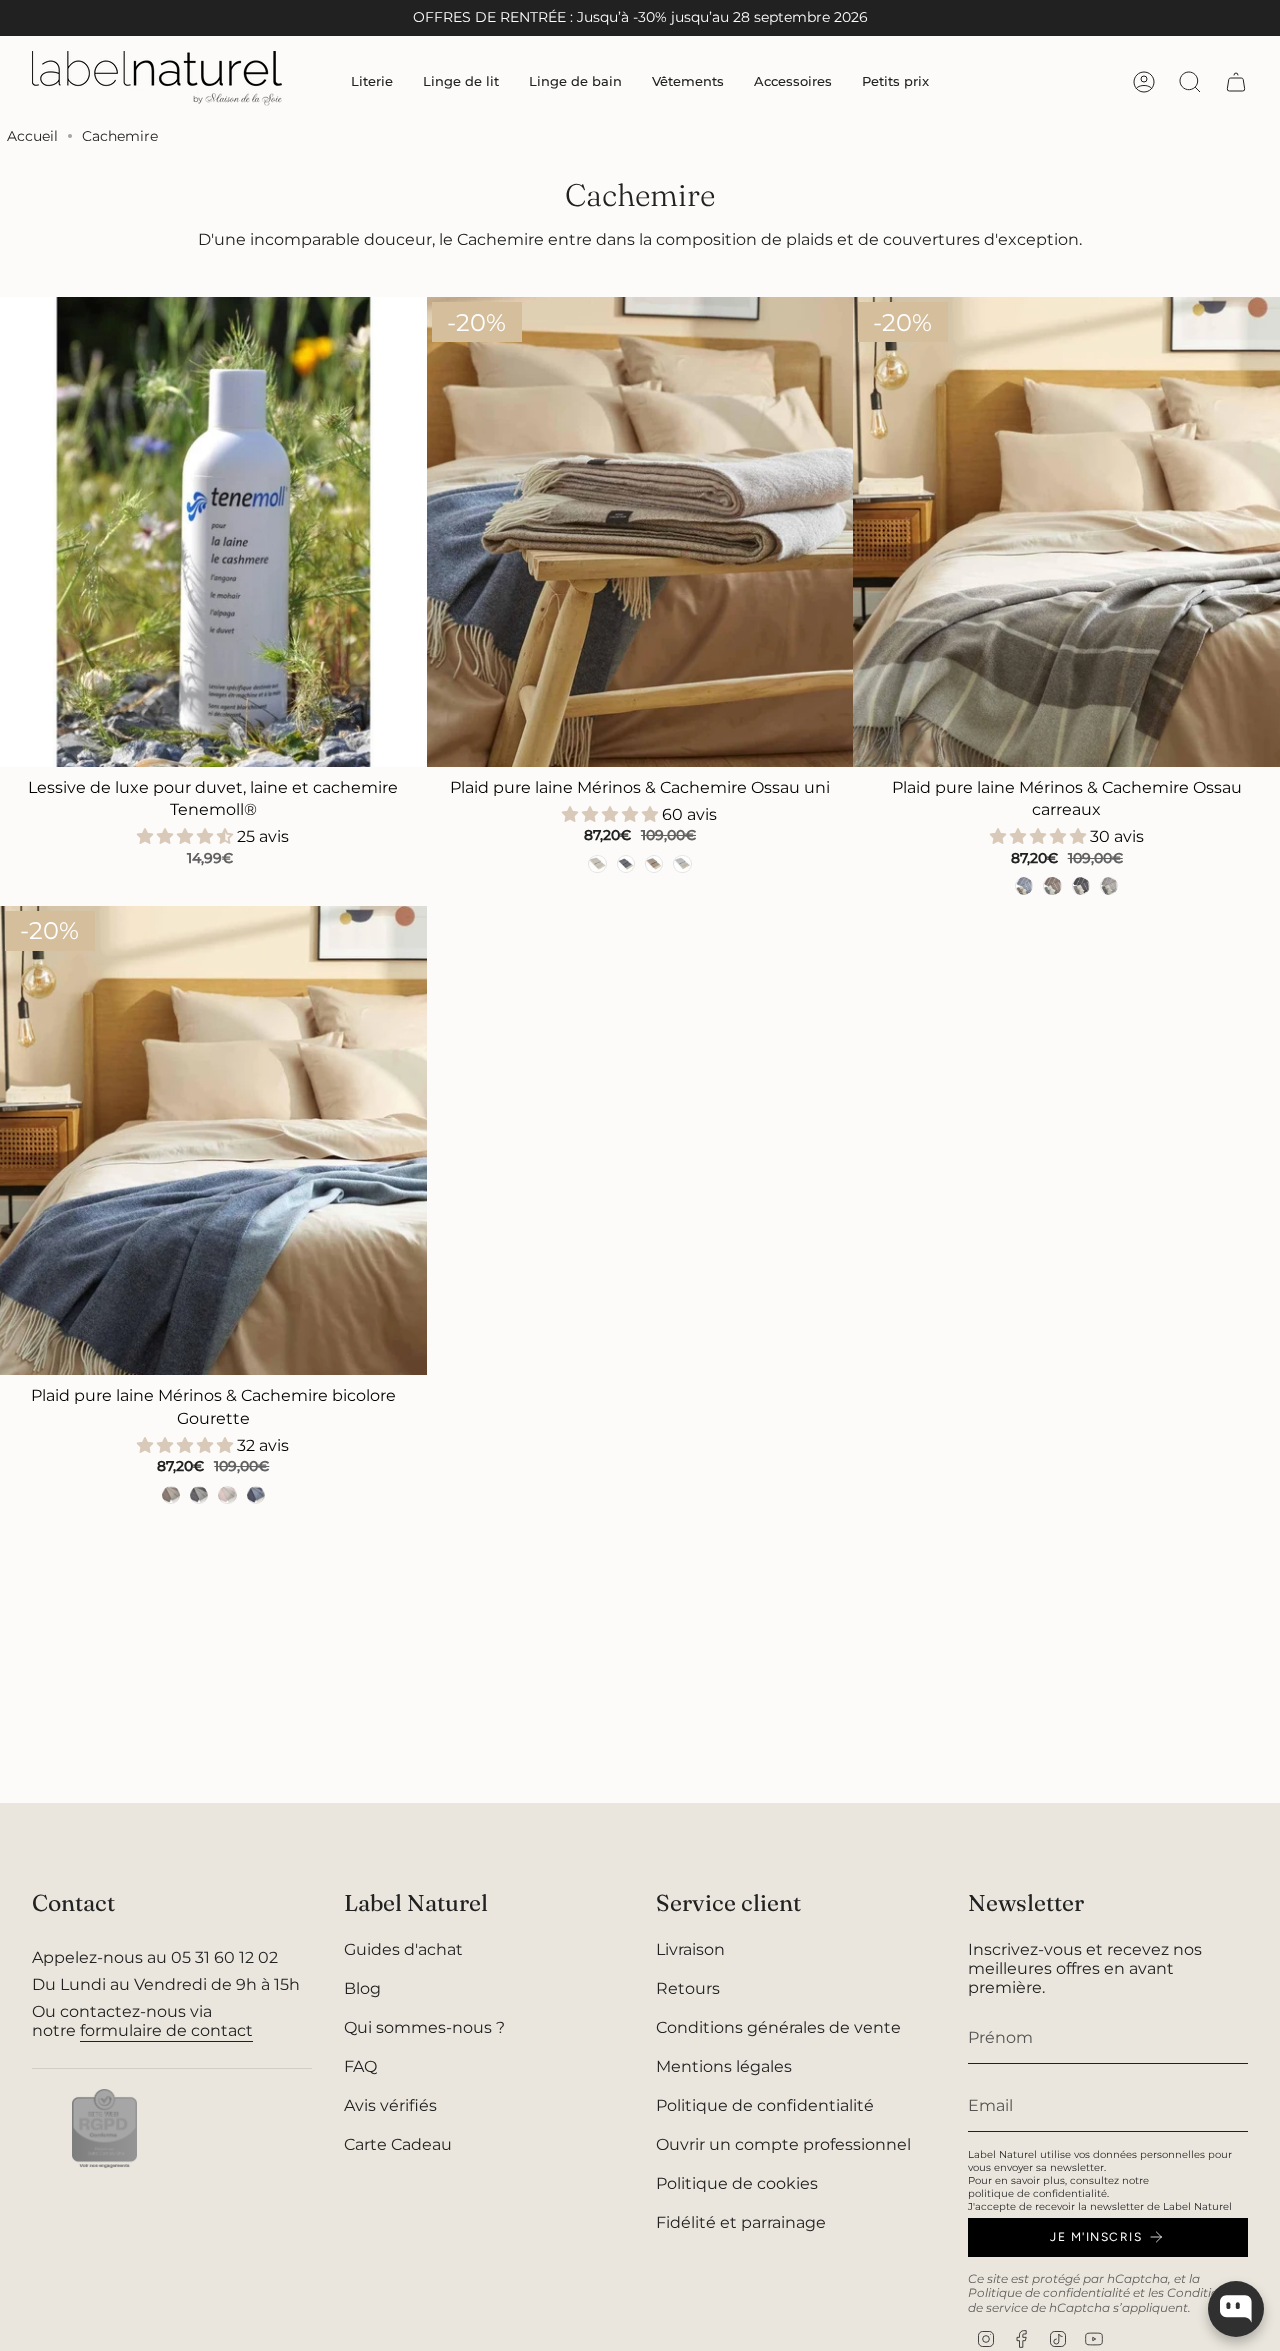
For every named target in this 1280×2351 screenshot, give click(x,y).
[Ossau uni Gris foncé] (626, 864)
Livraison (690, 1949)
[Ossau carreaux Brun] (1052, 886)
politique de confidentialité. (1038, 2193)
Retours (688, 1988)
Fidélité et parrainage (741, 2222)
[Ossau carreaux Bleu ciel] (1024, 886)
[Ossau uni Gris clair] (682, 864)
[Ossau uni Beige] (597, 864)
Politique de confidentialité (765, 2105)
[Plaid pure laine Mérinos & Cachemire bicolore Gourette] (213, 1140)
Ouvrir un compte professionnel (783, 2144)
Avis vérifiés (390, 2105)
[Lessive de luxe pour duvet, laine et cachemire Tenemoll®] (213, 531)
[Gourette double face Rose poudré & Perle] (227, 1495)
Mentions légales (724, 2066)
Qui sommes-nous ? (424, 2027)
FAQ (360, 2066)
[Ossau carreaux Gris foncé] (1081, 886)
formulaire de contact (166, 2030)
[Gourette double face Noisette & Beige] (171, 1495)
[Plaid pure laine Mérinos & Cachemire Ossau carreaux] (1066, 531)
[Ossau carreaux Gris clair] (1109, 886)
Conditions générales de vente (778, 2027)
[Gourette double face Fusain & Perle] (199, 1495)
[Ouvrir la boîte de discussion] (1236, 2309)
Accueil (32, 136)
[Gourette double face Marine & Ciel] (256, 1495)
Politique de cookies (737, 2183)
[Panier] (1236, 82)
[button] (372, 81)
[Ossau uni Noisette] (654, 864)
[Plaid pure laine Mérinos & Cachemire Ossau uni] (640, 531)
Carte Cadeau (398, 2144)
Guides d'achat (403, 1949)
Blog (362, 1988)
